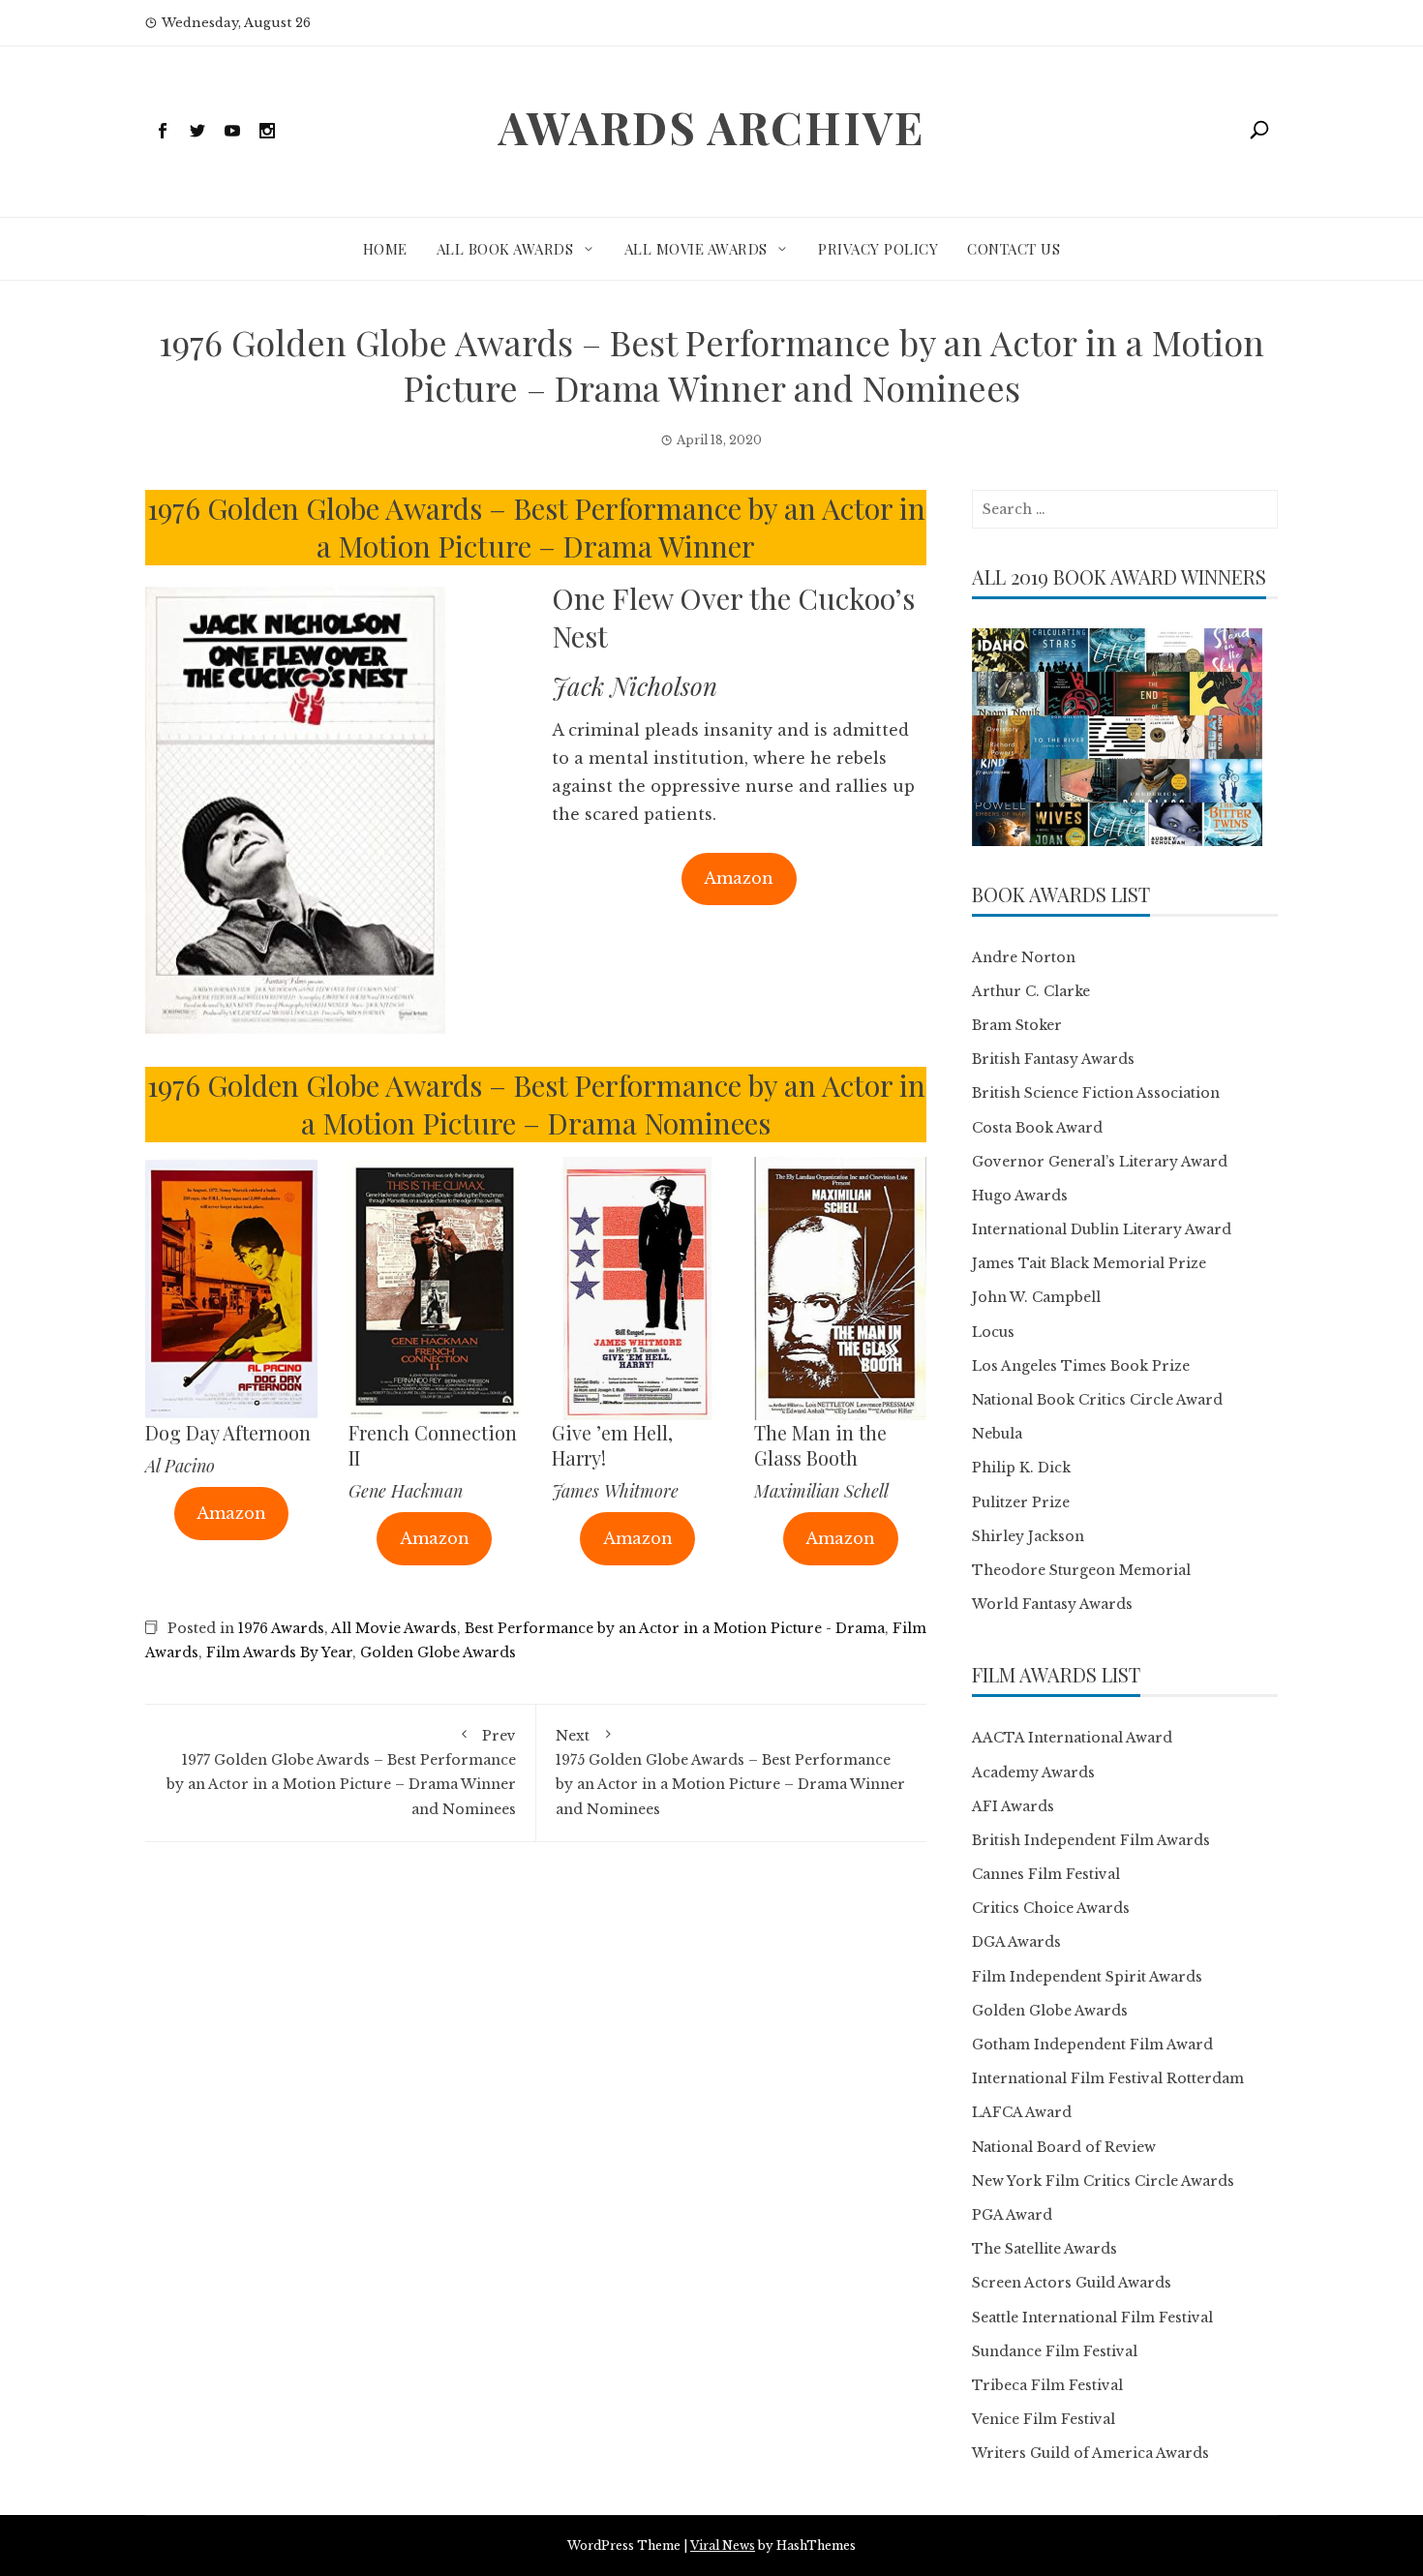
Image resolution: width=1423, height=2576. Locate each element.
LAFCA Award (1022, 2112)
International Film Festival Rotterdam (1108, 2078)
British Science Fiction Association (1096, 1093)
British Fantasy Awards (1053, 1059)
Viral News (723, 2546)
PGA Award (1012, 2215)
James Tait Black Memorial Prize (1089, 1263)
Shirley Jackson (1028, 1536)
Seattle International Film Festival (1092, 2318)
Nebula (997, 1434)
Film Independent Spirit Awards (1087, 1977)
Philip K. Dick (1021, 1468)
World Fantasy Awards (1052, 1604)
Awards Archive (711, 127)
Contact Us (1014, 249)
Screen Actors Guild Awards (1072, 2283)
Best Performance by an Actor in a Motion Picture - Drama (675, 1628)
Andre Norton (1024, 957)
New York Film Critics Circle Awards (1103, 2181)
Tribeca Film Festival (1047, 2385)
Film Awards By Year (279, 1652)
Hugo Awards (1020, 1196)
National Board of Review (1064, 2147)
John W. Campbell (1036, 1297)
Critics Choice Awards (1051, 1908)
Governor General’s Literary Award (1100, 1162)
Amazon (739, 878)
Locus (993, 1332)
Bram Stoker (1017, 1025)
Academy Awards (1033, 1773)
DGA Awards (1016, 1942)
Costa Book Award (1037, 1128)
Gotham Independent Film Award (1092, 2045)
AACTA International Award (1072, 1738)
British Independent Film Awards (1091, 1840)
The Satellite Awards (1045, 2249)
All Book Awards (505, 249)
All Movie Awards (696, 249)
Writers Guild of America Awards (1090, 2453)
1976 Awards (281, 1628)
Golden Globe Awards (438, 1652)
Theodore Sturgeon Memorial (1081, 1570)
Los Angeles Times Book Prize (1081, 1366)
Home (385, 249)
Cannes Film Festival (1046, 1874)
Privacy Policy (878, 249)
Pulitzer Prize (1021, 1502)
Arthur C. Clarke (1031, 991)
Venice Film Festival (1044, 2419)
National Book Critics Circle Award (1097, 1400)
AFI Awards (1013, 1806)
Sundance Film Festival (1055, 2351)
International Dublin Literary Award (1102, 1229)
